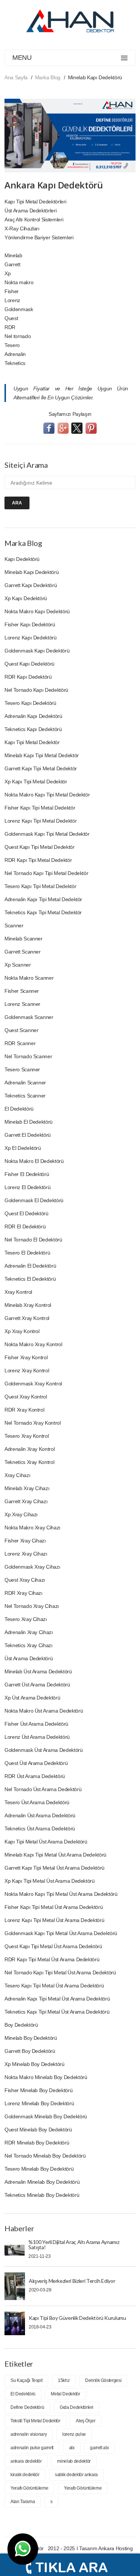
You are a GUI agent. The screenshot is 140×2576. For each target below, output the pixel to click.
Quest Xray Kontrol (26, 1397)
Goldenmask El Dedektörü (34, 1200)
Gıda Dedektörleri (77, 2407)
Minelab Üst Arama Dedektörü (38, 1671)
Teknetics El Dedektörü (30, 1279)
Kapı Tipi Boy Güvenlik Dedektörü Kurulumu (77, 2318)
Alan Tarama (23, 2502)
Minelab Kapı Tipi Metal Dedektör (42, 755)
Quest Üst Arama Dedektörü (36, 1763)
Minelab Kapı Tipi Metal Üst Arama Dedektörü (55, 1855)
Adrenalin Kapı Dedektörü (33, 716)
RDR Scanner (20, 1043)
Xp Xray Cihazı (21, 1514)
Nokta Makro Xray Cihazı (32, 1528)
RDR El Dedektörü (25, 1226)
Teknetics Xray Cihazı (29, 1645)
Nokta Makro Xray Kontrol (33, 1344)
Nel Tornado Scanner (28, 1056)
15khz (64, 2380)
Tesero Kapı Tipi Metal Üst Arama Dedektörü (54, 1986)
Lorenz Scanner (22, 1004)
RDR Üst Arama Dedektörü (35, 1776)
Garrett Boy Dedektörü (30, 2051)
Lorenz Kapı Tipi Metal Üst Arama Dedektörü (54, 1920)
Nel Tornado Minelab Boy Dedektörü (45, 2156)
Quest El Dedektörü (27, 1213)
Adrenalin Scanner (25, 1083)
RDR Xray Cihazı (24, 1593)
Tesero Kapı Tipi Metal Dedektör (40, 886)
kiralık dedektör (25, 2475)
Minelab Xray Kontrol (28, 1305)
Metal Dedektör (65, 2394)
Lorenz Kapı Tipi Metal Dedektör (41, 821)
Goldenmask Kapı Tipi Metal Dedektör (47, 834)
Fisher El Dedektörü (27, 1174)
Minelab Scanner (24, 939)
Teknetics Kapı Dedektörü (33, 729)
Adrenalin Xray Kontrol (29, 1449)
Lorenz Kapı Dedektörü (31, 638)
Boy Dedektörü (21, 2025)
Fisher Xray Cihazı (25, 1541)
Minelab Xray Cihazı (27, 1488)
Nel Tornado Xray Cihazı (32, 1606)
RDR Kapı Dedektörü (28, 677)
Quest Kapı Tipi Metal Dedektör (40, 847)
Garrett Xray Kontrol (27, 1318)
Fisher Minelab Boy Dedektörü (38, 2090)
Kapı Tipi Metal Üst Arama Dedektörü (46, 1842)
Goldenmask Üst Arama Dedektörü (44, 1750)
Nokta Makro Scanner (29, 978)
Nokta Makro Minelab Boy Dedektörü (46, 2077)
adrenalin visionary (29, 2434)
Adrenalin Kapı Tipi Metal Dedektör (43, 899)
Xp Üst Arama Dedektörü (32, 1698)
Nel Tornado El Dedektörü (33, 1240)
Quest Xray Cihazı (25, 1580)
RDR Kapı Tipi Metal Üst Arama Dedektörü (52, 1959)
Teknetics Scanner (25, 1096)
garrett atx (99, 2448)
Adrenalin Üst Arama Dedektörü (40, 1815)
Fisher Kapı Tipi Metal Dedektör (40, 808)
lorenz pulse (74, 2434)
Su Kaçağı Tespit (26, 2380)
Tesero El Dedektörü (27, 1253)
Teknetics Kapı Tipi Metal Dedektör (43, 912)
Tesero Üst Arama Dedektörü (37, 1802)
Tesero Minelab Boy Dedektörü (39, 2169)
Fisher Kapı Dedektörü (30, 624)
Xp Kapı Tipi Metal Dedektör (36, 782)
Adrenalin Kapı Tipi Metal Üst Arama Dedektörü (57, 1999)
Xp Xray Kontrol (22, 1331)
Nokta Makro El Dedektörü (34, 1161)
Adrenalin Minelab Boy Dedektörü (42, 2182)
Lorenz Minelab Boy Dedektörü (39, 2103)
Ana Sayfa (16, 77)
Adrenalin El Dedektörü (30, 1266)
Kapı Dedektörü (22, 559)
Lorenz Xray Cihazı (26, 1554)
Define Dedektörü (27, 2407)
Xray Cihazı (17, 1475)
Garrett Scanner (23, 952)
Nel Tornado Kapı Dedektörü (36, 690)
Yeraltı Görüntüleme (29, 2488)
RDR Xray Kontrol (24, 1410)
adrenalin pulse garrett (32, 2448)
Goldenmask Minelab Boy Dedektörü (46, 2116)
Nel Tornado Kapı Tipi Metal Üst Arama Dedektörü (60, 1972)
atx (72, 2448)
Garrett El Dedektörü (28, 1135)
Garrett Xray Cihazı (26, 1501)
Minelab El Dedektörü (29, 1122)
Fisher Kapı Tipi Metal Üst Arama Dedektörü (54, 1907)
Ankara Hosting (115, 2548)
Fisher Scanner (22, 991)
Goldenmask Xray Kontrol (33, 1384)
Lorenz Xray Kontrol (27, 1370)
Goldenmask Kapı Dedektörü (37, 651)
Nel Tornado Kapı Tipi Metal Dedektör (46, 873)
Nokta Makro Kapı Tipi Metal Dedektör (47, 795)
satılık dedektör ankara (76, 2475)
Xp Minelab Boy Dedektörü (35, 2064)
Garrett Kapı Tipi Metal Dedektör (41, 768)
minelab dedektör (74, 2461)
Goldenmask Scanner (29, 1017)
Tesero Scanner (22, 1069)
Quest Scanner (21, 1030)
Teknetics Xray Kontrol (29, 1462)
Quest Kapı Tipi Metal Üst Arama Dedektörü (53, 1946)
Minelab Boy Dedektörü (31, 2038)
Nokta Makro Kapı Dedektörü (37, 611)
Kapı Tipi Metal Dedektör (32, 742)
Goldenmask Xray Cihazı (32, 1567)
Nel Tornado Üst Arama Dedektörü (43, 1789)
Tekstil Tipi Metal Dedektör (35, 2421)
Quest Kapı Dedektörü (29, 664)
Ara (17, 503)
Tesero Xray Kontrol (27, 1436)
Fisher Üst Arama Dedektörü (36, 1724)
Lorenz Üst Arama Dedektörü (37, 1737)
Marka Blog (48, 77)
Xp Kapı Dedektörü (26, 598)
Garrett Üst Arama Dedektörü (37, 1685)
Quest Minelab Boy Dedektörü (38, 2130)
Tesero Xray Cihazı (26, 1619)
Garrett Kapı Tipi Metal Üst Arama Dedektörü (55, 1868)
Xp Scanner (18, 965)
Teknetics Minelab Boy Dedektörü (42, 2195)
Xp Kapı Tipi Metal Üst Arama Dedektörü (50, 1881)
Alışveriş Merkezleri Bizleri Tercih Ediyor (72, 2281)
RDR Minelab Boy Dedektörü (37, 2143)
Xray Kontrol (18, 1292)
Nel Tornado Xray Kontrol (33, 1423)
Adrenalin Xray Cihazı (29, 1632)
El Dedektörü (19, 1109)
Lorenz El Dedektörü (27, 1187)
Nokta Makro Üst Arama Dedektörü (44, 1711)
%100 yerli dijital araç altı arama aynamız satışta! (74, 2245)
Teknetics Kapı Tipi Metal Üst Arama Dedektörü (57, 2012)
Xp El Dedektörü (23, 1148)
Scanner (14, 925)
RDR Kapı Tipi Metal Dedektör (38, 860)
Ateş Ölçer (86, 2421)
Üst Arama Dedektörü (29, 1658)
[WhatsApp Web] (23, 2549)
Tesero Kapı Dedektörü (30, 703)
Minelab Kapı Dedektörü (32, 572)
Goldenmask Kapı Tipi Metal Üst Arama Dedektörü (61, 1933)
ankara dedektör (26, 2461)
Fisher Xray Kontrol (26, 1357)
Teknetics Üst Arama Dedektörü (40, 1829)
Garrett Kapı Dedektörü (31, 585)
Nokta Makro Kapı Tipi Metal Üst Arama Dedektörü (61, 1894)
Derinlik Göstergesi (103, 2380)
